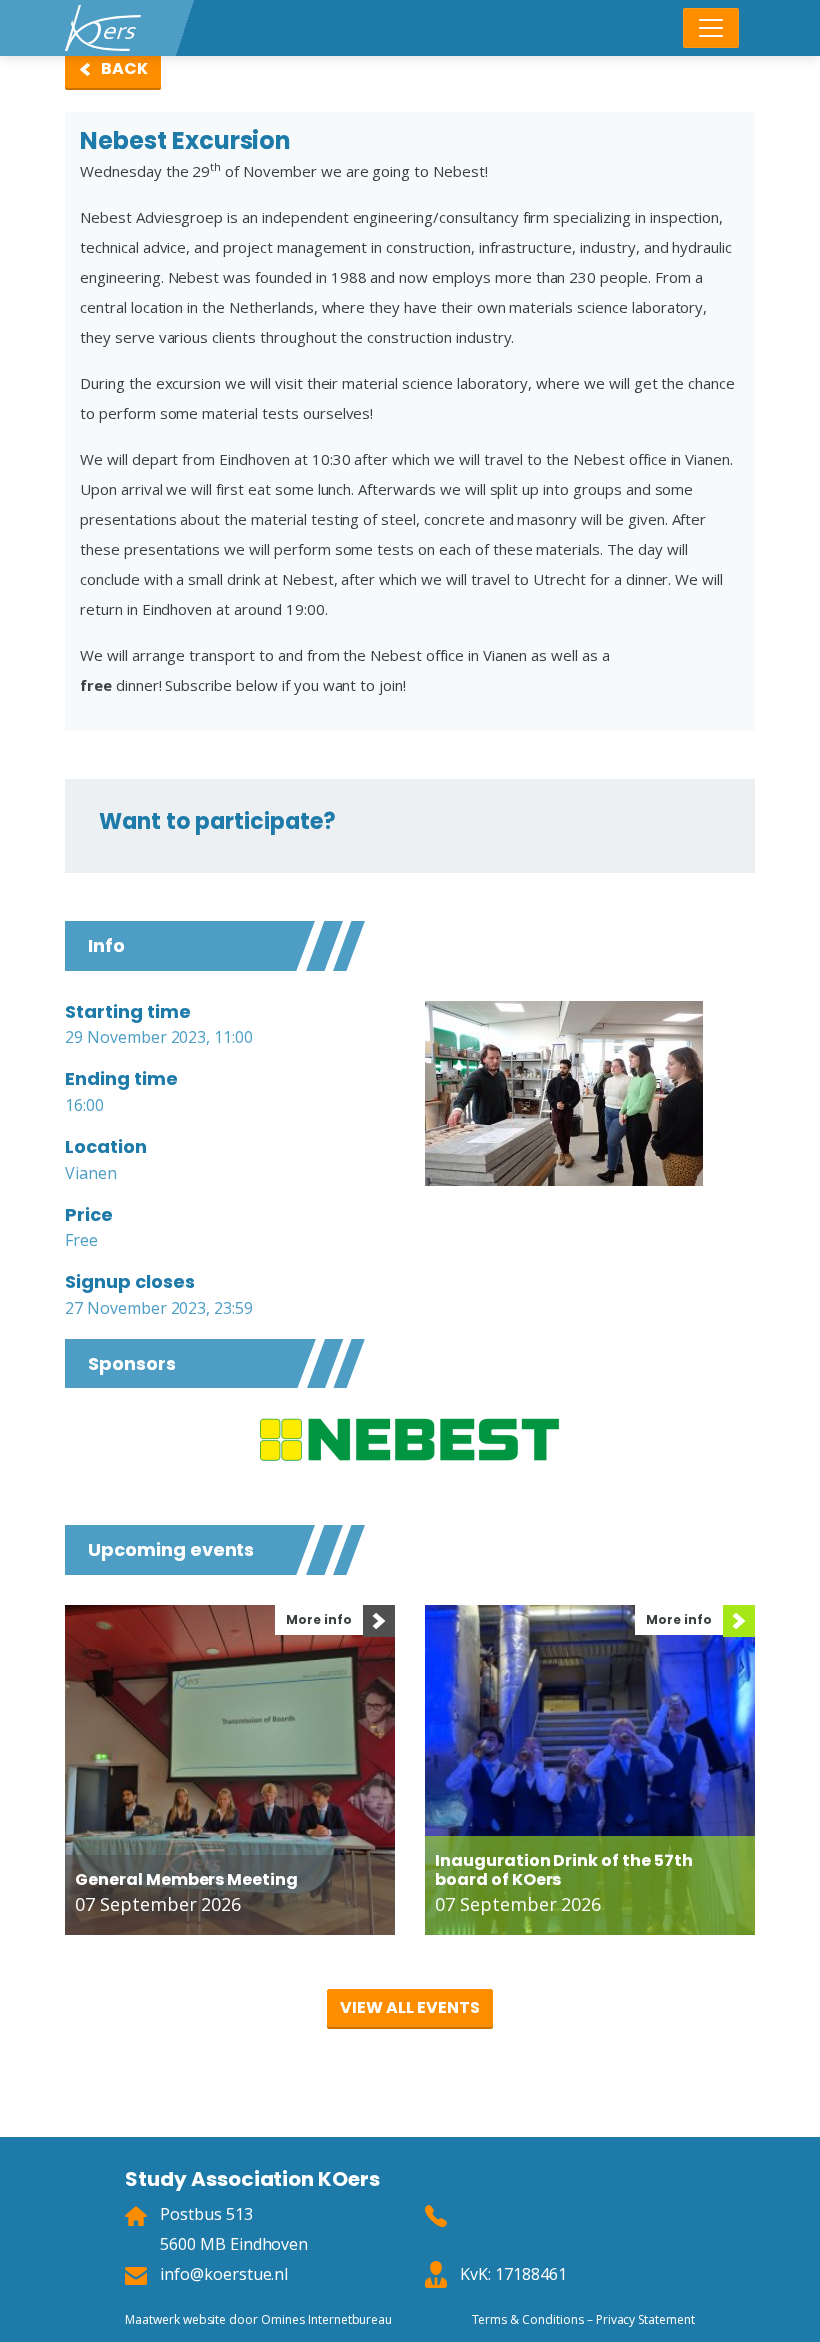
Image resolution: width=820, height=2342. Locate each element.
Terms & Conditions (528, 2319)
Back (124, 68)
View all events (409, 2007)
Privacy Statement (645, 2319)
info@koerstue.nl (224, 2274)
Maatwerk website (175, 2319)
